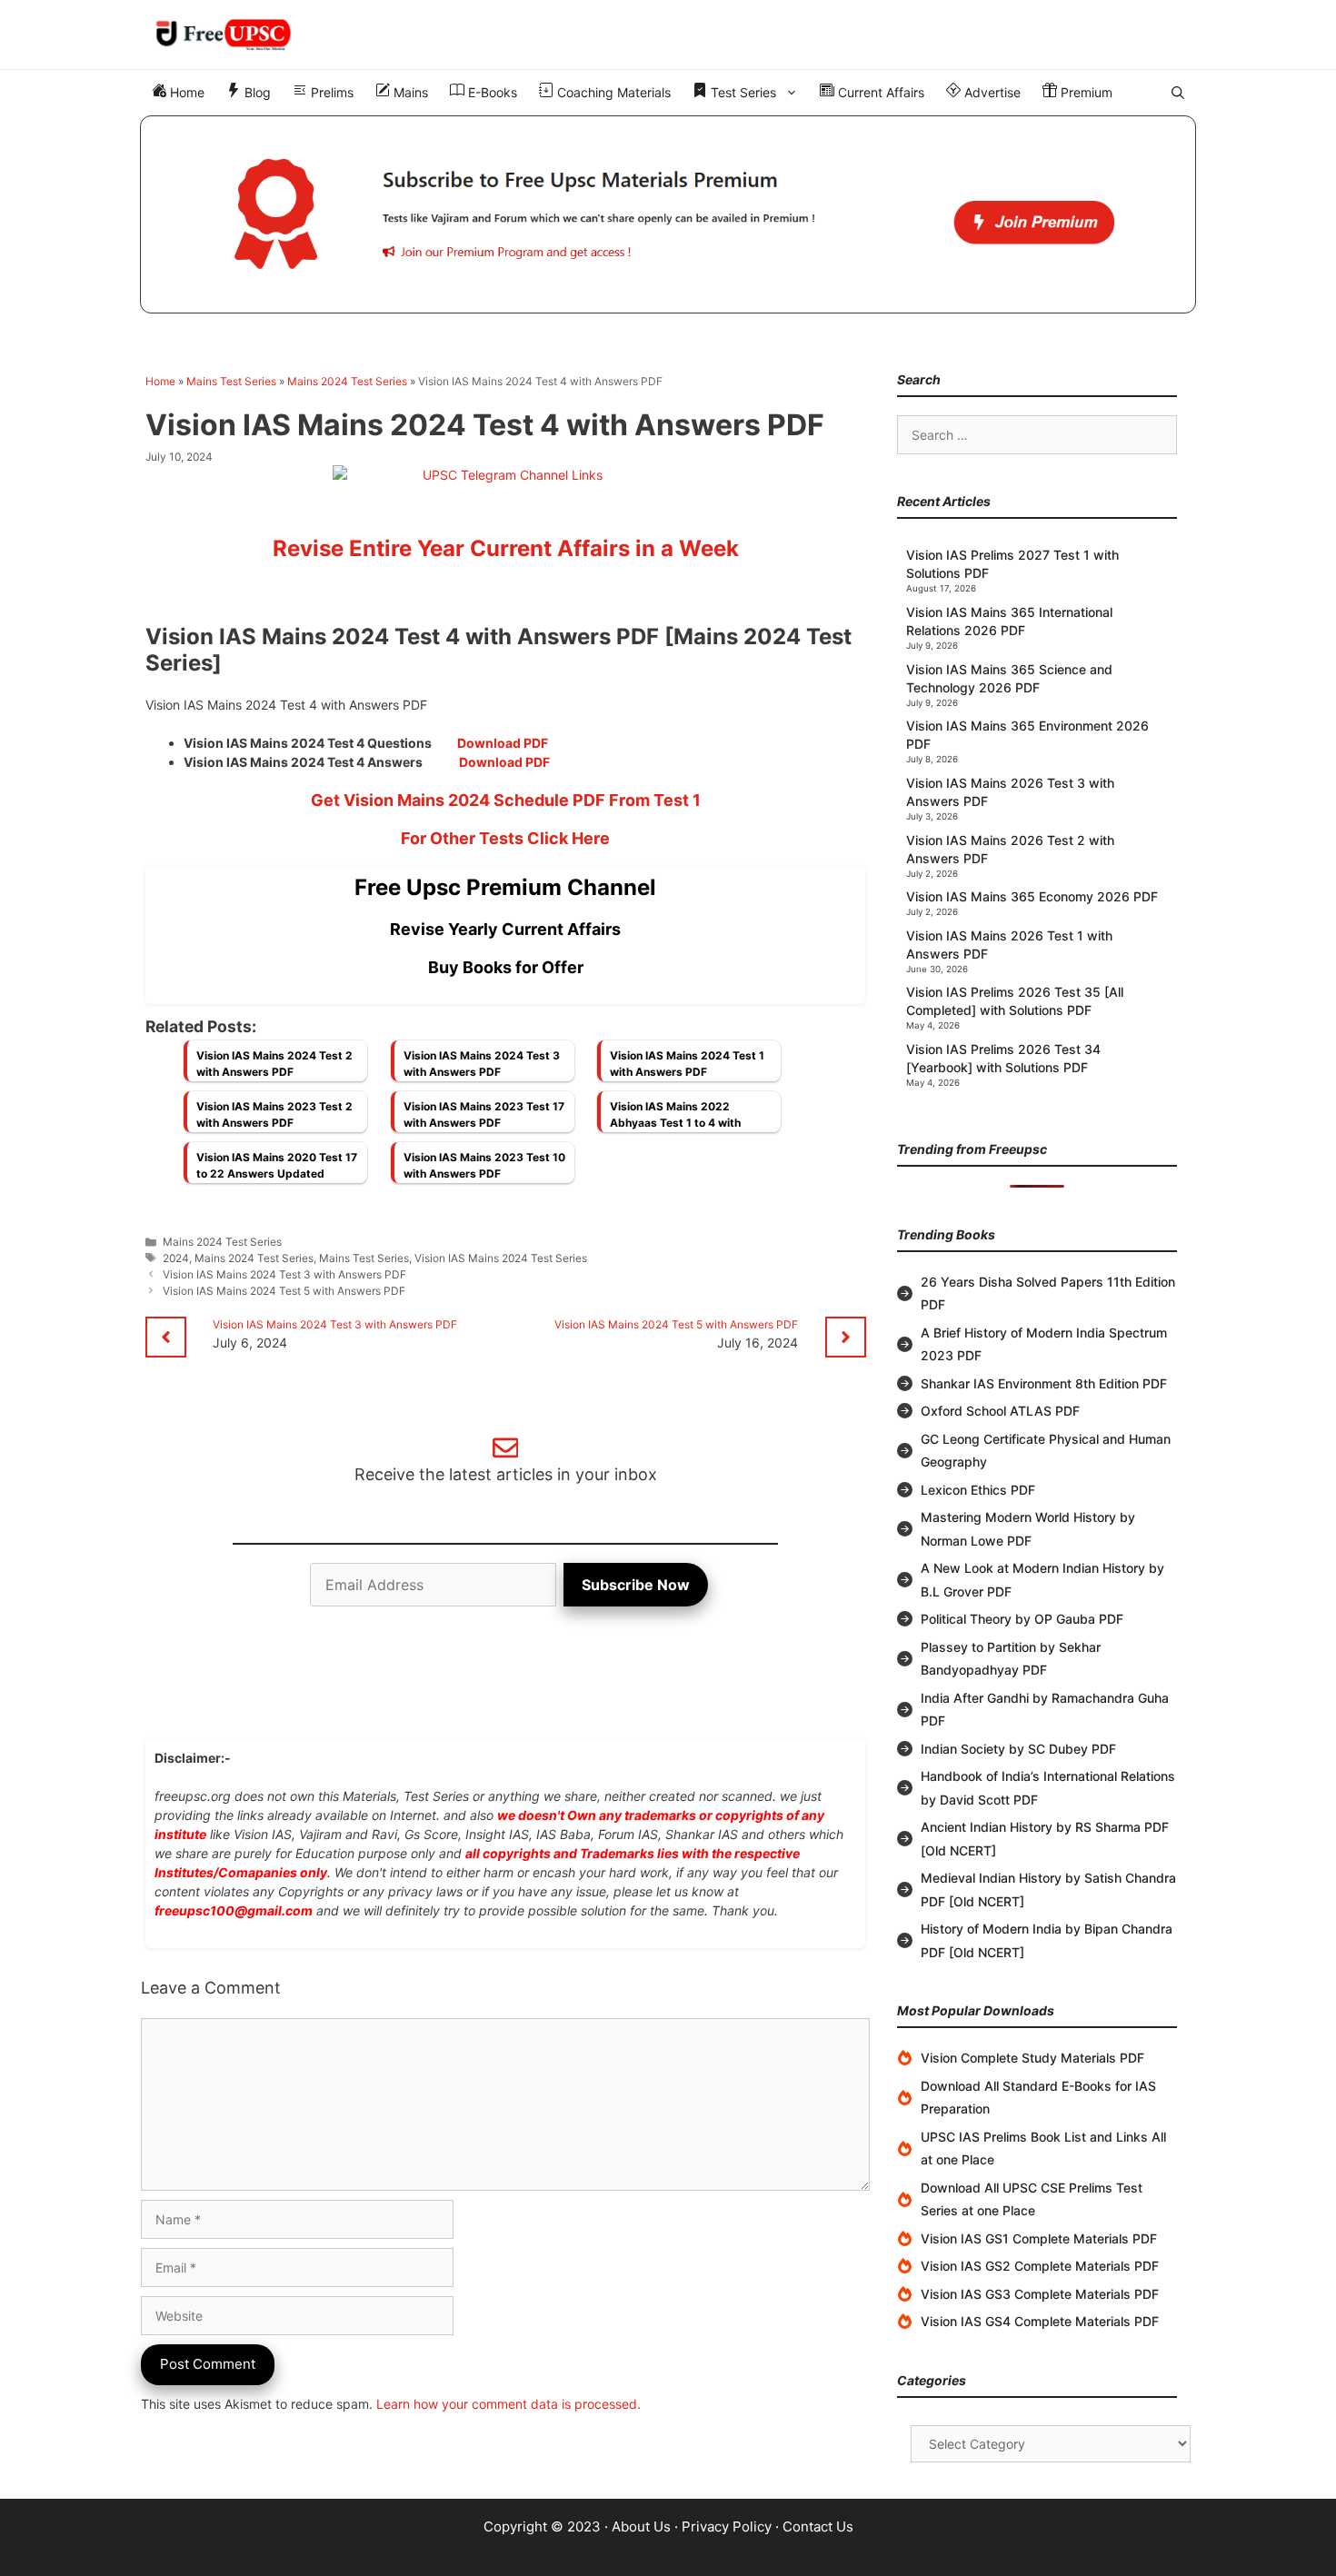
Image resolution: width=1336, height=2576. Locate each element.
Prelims (330, 92)
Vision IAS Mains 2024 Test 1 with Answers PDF (687, 1064)
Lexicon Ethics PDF (978, 1490)
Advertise (991, 92)
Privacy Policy (727, 2526)
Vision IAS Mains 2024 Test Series (501, 1258)
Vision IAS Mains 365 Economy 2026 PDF (1032, 896)
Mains (409, 92)
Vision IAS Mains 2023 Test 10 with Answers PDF (484, 1165)
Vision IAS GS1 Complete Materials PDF (1039, 2238)
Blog (256, 92)
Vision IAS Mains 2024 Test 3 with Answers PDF (482, 1064)
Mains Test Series (231, 381)
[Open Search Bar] (1178, 93)
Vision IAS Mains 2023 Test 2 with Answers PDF (274, 1114)
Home (185, 92)
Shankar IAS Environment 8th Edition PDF (1044, 1383)
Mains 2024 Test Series (347, 381)
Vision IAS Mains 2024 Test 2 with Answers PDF (274, 1064)
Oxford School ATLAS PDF (1000, 1411)
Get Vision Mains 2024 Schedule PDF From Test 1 (506, 800)
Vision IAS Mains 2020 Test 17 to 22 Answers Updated (277, 1165)
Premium (1085, 92)
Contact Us (818, 2526)
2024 (176, 1258)
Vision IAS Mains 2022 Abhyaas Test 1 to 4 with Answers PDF (675, 1119)
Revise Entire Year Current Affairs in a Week (506, 548)
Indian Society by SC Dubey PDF (1018, 1749)
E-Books (491, 92)
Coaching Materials (612, 92)
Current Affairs (879, 92)
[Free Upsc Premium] (668, 214)
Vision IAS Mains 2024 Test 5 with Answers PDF (284, 1291)
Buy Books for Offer (506, 967)
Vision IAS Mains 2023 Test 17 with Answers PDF (484, 1114)
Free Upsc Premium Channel (505, 887)
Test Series (742, 92)
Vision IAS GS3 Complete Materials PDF (1040, 2294)
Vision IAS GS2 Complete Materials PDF (1040, 2266)
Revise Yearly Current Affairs (505, 929)
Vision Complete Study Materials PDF (1032, 2058)
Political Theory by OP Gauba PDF (1022, 1619)
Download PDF (503, 743)
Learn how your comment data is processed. (508, 2404)
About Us (641, 2526)
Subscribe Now (636, 1585)
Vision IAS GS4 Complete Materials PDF (1040, 2321)
